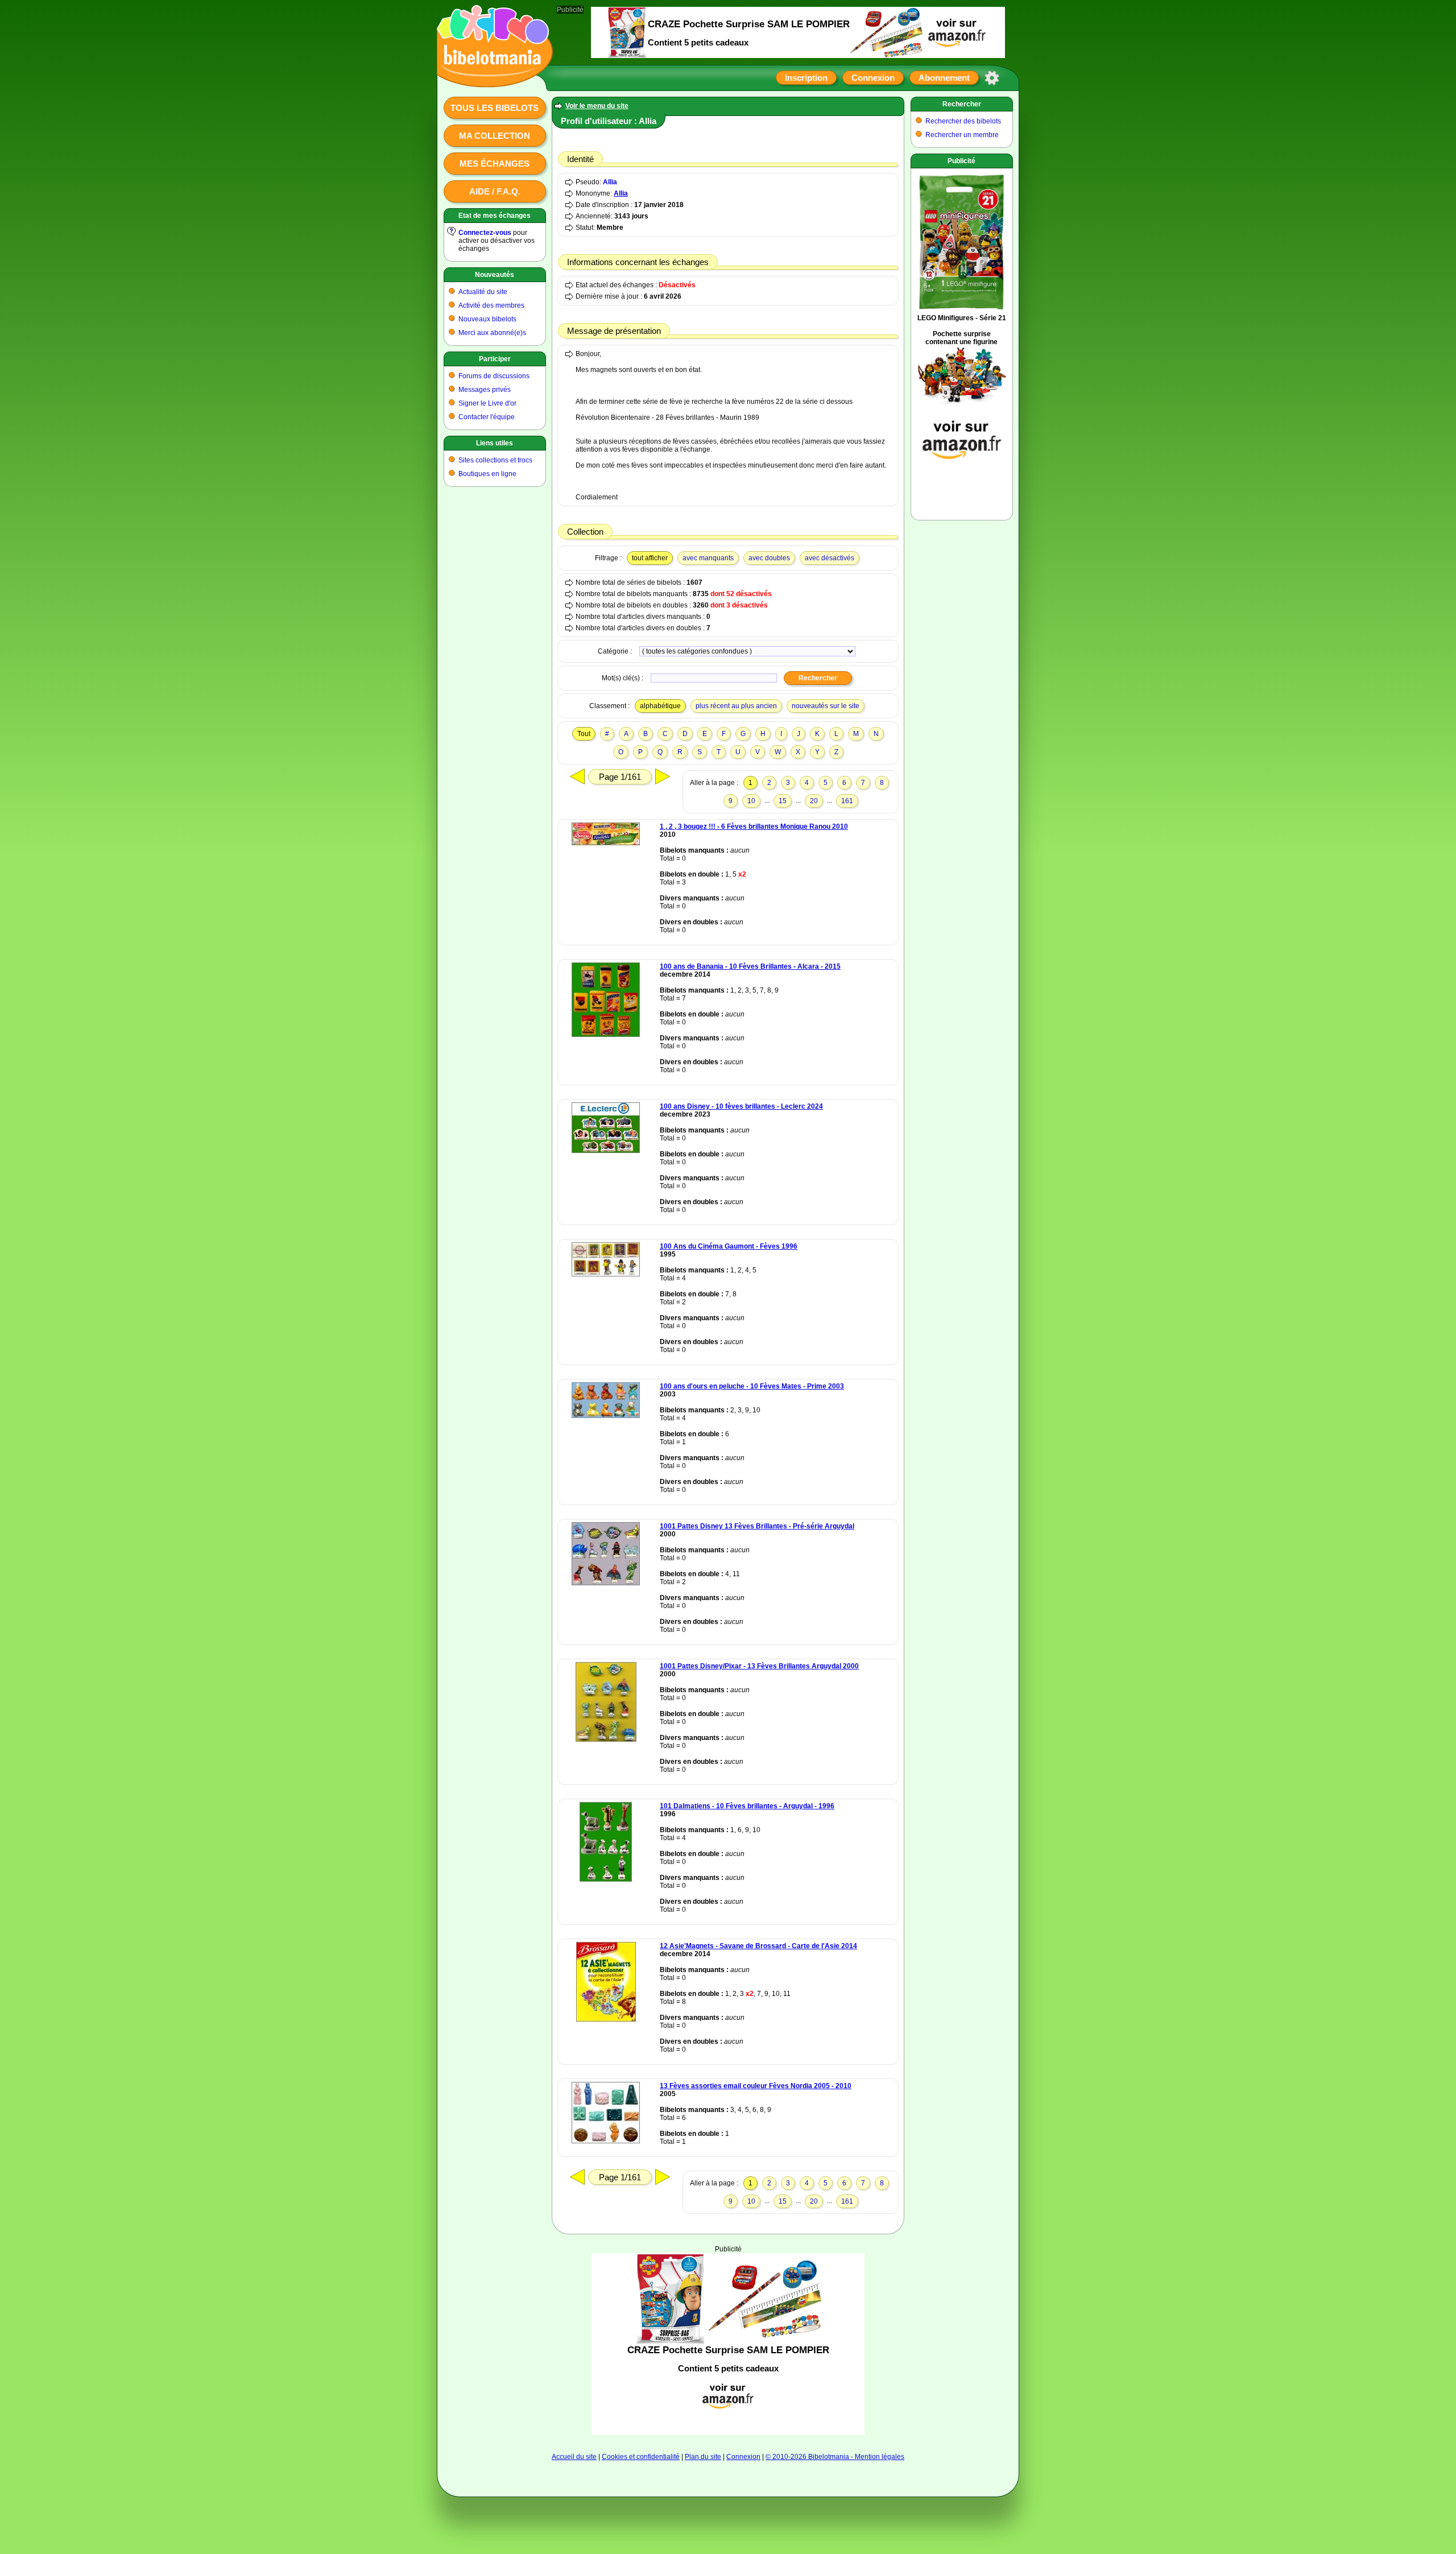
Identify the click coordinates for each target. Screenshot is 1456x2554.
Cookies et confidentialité (641, 2457)
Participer (495, 359)
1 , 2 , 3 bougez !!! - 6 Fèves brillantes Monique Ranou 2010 (754, 826)
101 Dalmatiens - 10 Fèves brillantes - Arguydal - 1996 (747, 1806)
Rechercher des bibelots (963, 121)
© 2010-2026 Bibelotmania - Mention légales (835, 2457)
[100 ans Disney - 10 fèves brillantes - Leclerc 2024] (606, 1151)
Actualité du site (483, 292)
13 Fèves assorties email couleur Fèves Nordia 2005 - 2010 (756, 2086)
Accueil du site (574, 2457)
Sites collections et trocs (495, 460)
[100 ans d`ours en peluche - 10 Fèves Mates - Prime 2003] (606, 1416)
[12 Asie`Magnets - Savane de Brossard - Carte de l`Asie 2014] (606, 2019)
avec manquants (708, 558)
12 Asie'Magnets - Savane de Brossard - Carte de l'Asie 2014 (758, 1946)
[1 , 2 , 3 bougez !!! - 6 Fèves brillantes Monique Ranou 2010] (606, 843)
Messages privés (485, 390)
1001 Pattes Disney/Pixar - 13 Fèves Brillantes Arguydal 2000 (759, 1666)
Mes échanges (495, 164)
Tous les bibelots (495, 108)
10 (751, 801)
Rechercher (962, 104)
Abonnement (944, 78)
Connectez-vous (485, 233)
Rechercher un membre (962, 135)
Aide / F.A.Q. (495, 191)
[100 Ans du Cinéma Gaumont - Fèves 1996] (606, 1274)
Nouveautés (495, 275)
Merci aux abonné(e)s (492, 333)
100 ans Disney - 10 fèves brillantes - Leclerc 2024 (741, 1106)
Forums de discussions (494, 376)
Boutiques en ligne (487, 474)
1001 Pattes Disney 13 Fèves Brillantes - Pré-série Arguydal (757, 1526)
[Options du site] (992, 78)
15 (783, 801)
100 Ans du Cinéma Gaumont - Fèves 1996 (729, 1246)
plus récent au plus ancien (736, 706)
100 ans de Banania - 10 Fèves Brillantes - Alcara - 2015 (750, 966)
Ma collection (495, 136)
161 (847, 801)
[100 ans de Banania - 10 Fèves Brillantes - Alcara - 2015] (606, 1035)
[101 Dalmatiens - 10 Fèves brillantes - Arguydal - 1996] (606, 1879)
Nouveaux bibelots (487, 319)
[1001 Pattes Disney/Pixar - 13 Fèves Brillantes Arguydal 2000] (606, 1739)
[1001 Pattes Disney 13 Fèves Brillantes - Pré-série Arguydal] (606, 1583)
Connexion (873, 78)
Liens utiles (495, 443)
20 (814, 801)
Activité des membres (491, 305)
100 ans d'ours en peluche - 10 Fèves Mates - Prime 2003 (752, 1386)
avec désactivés (830, 558)
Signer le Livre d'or (487, 403)
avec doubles (769, 558)
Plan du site (703, 2457)
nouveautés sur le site (826, 706)
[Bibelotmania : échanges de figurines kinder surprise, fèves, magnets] (491, 77)
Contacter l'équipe (487, 417)
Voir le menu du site (597, 106)
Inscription (806, 78)
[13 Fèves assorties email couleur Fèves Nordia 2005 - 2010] (606, 2141)
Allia (610, 182)
